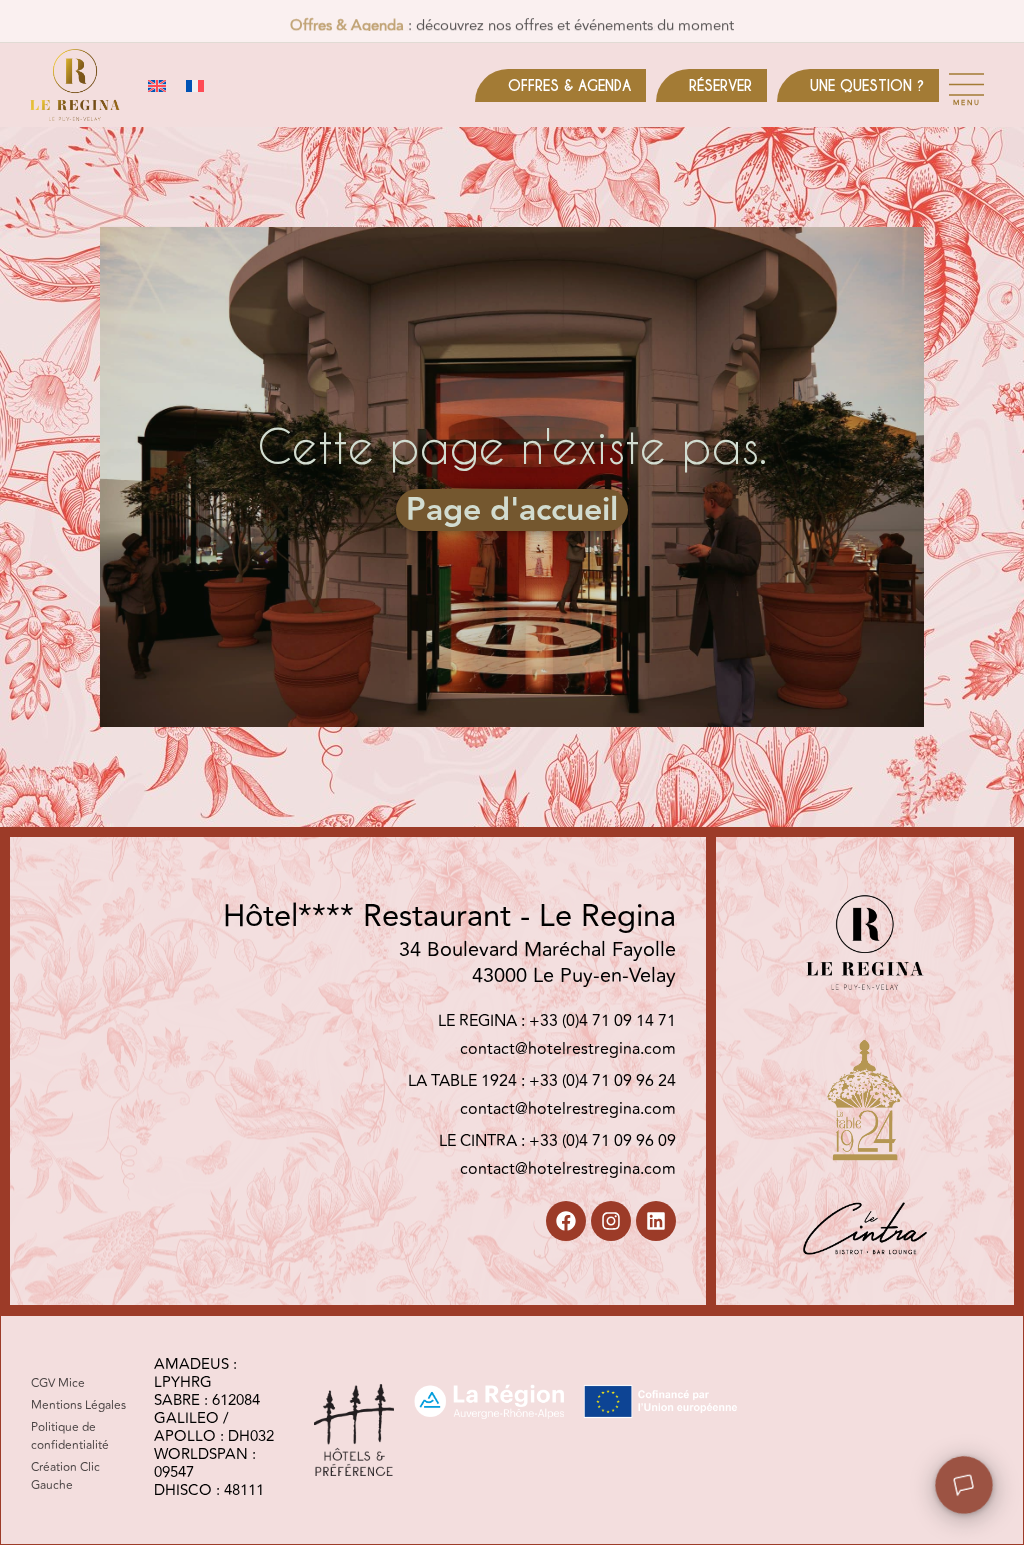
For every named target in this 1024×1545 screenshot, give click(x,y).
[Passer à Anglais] (157, 85)
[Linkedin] (656, 1221)
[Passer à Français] (195, 85)
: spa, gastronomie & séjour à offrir (512, 21)
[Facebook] (566, 1221)
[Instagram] (611, 1221)
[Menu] (966, 84)
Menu (967, 102)
